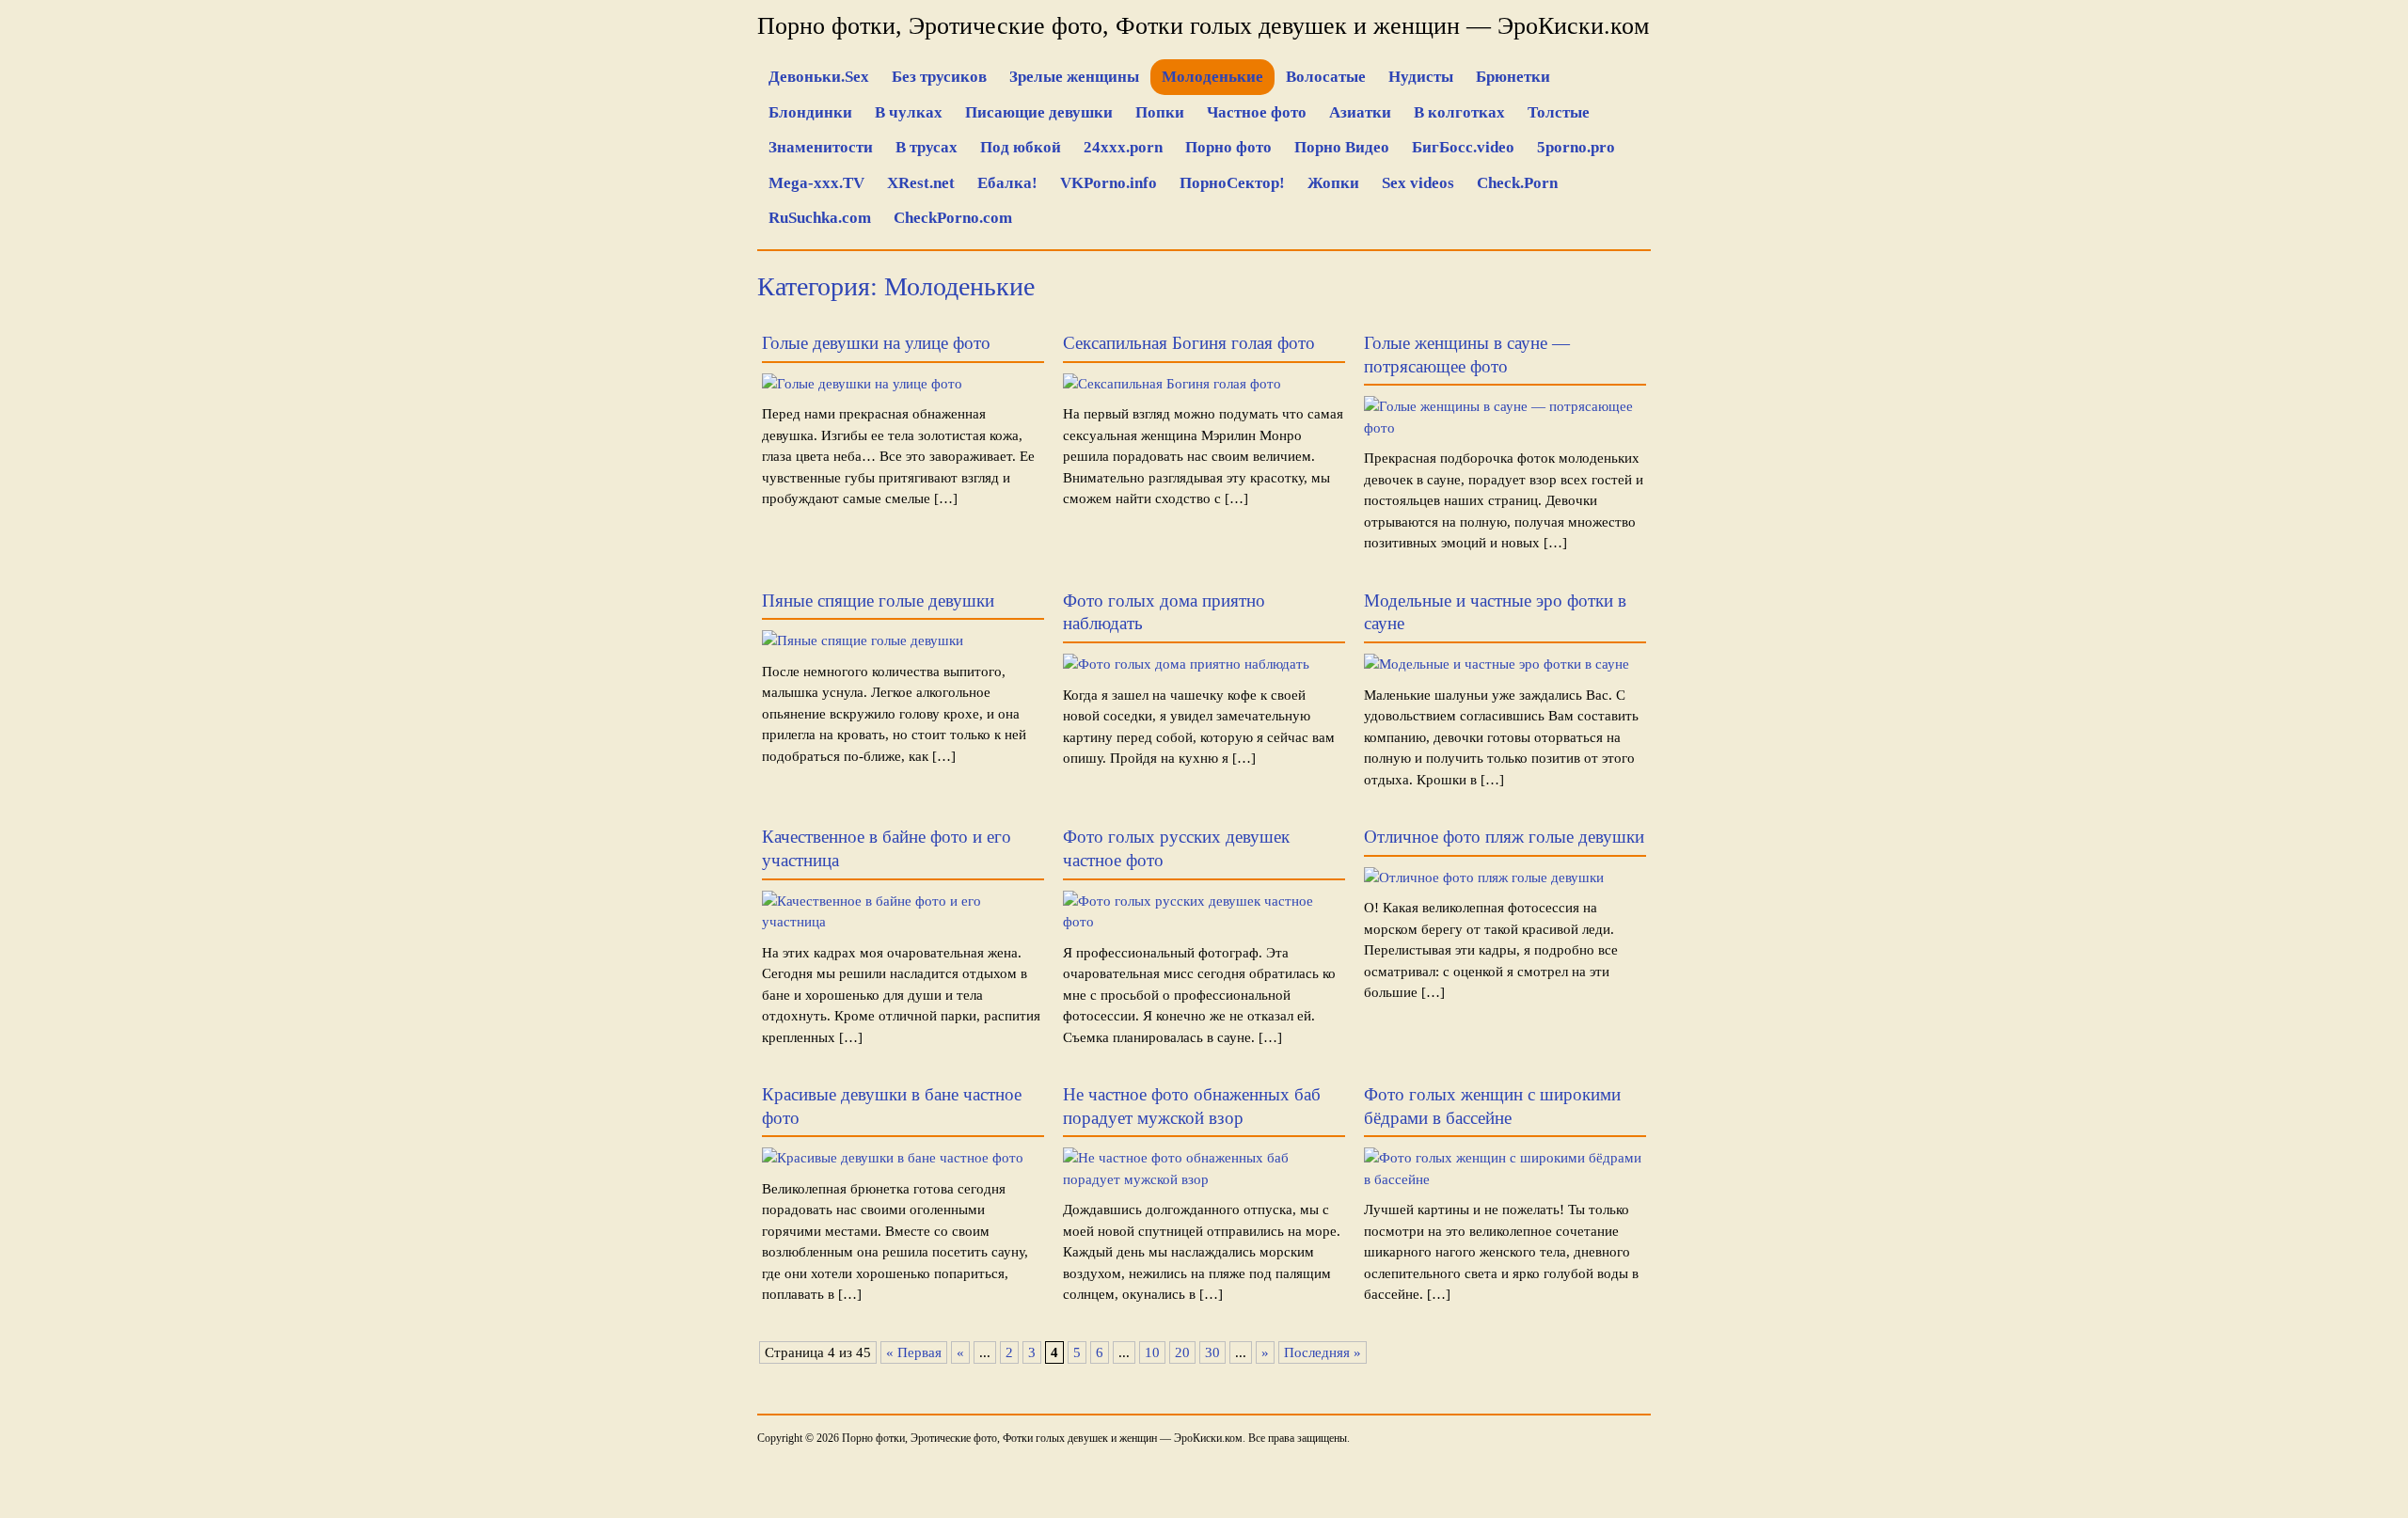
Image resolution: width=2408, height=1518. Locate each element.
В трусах (927, 147)
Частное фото (1257, 112)
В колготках (1459, 112)
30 (1212, 1352)
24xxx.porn (1123, 147)
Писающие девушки (1039, 112)
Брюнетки (1513, 77)
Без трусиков (939, 77)
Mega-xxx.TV (816, 183)
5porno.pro (1576, 147)
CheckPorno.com (953, 218)
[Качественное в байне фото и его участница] (903, 922)
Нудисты (1421, 77)
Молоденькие (1212, 77)
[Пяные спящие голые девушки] (863, 640)
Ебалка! (1007, 183)
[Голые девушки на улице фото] (862, 384)
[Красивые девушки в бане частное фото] (893, 1158)
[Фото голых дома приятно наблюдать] (1186, 664)
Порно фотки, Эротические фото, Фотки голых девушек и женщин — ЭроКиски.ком (1203, 26)
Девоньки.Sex (819, 77)
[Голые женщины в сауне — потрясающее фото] (1505, 428)
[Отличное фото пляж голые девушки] (1484, 878)
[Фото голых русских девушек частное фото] (1204, 922)
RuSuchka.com (820, 218)
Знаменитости (821, 147)
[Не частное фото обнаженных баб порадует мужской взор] (1204, 1179)
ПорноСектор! (1232, 183)
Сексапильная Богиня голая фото (1189, 343)
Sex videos (1418, 183)
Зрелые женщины (1074, 77)
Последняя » (1323, 1352)
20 (1182, 1352)
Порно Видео (1342, 147)
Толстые (1559, 112)
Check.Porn (1517, 183)
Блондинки (810, 112)
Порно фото (1228, 147)
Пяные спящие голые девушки (878, 601)
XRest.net (921, 183)
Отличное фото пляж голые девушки (1504, 837)
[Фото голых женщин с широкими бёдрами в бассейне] (1505, 1179)
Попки (1160, 112)
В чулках (909, 112)
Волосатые (1326, 77)
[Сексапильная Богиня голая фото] (1172, 384)
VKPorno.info (1109, 183)
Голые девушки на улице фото (876, 343)
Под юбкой (1021, 147)
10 (1152, 1352)
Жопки (1333, 183)
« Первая (914, 1352)
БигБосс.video (1463, 147)
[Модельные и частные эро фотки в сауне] (1497, 664)
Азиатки (1360, 112)
